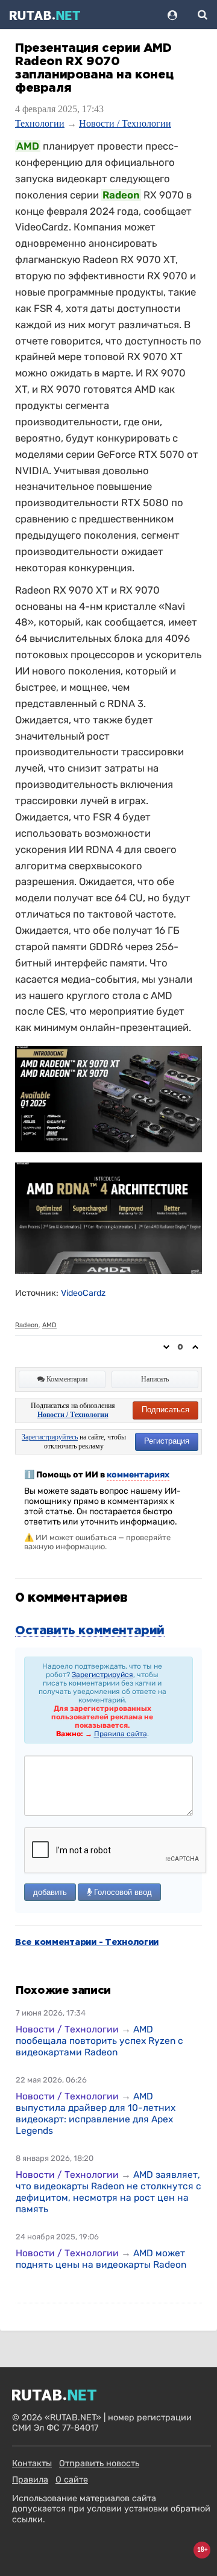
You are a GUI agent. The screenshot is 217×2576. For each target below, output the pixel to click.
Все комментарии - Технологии (87, 1943)
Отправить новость (99, 2463)
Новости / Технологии (125, 123)
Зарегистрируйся (102, 1675)
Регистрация (167, 1441)
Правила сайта (121, 1734)
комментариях (138, 1475)
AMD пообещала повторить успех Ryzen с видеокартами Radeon (99, 2041)
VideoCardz (83, 1293)
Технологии (40, 123)
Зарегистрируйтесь (50, 1437)
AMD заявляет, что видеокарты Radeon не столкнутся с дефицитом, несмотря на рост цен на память (108, 2192)
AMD (49, 1325)
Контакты (32, 2463)
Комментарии (66, 1379)
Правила (30, 2480)
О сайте (72, 2480)
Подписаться (165, 1410)
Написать (155, 1379)
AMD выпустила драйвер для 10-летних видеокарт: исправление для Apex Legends (96, 2113)
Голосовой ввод (122, 1892)
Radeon (27, 1325)
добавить (50, 1892)
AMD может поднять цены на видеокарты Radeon (101, 2259)
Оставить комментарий (90, 1631)
